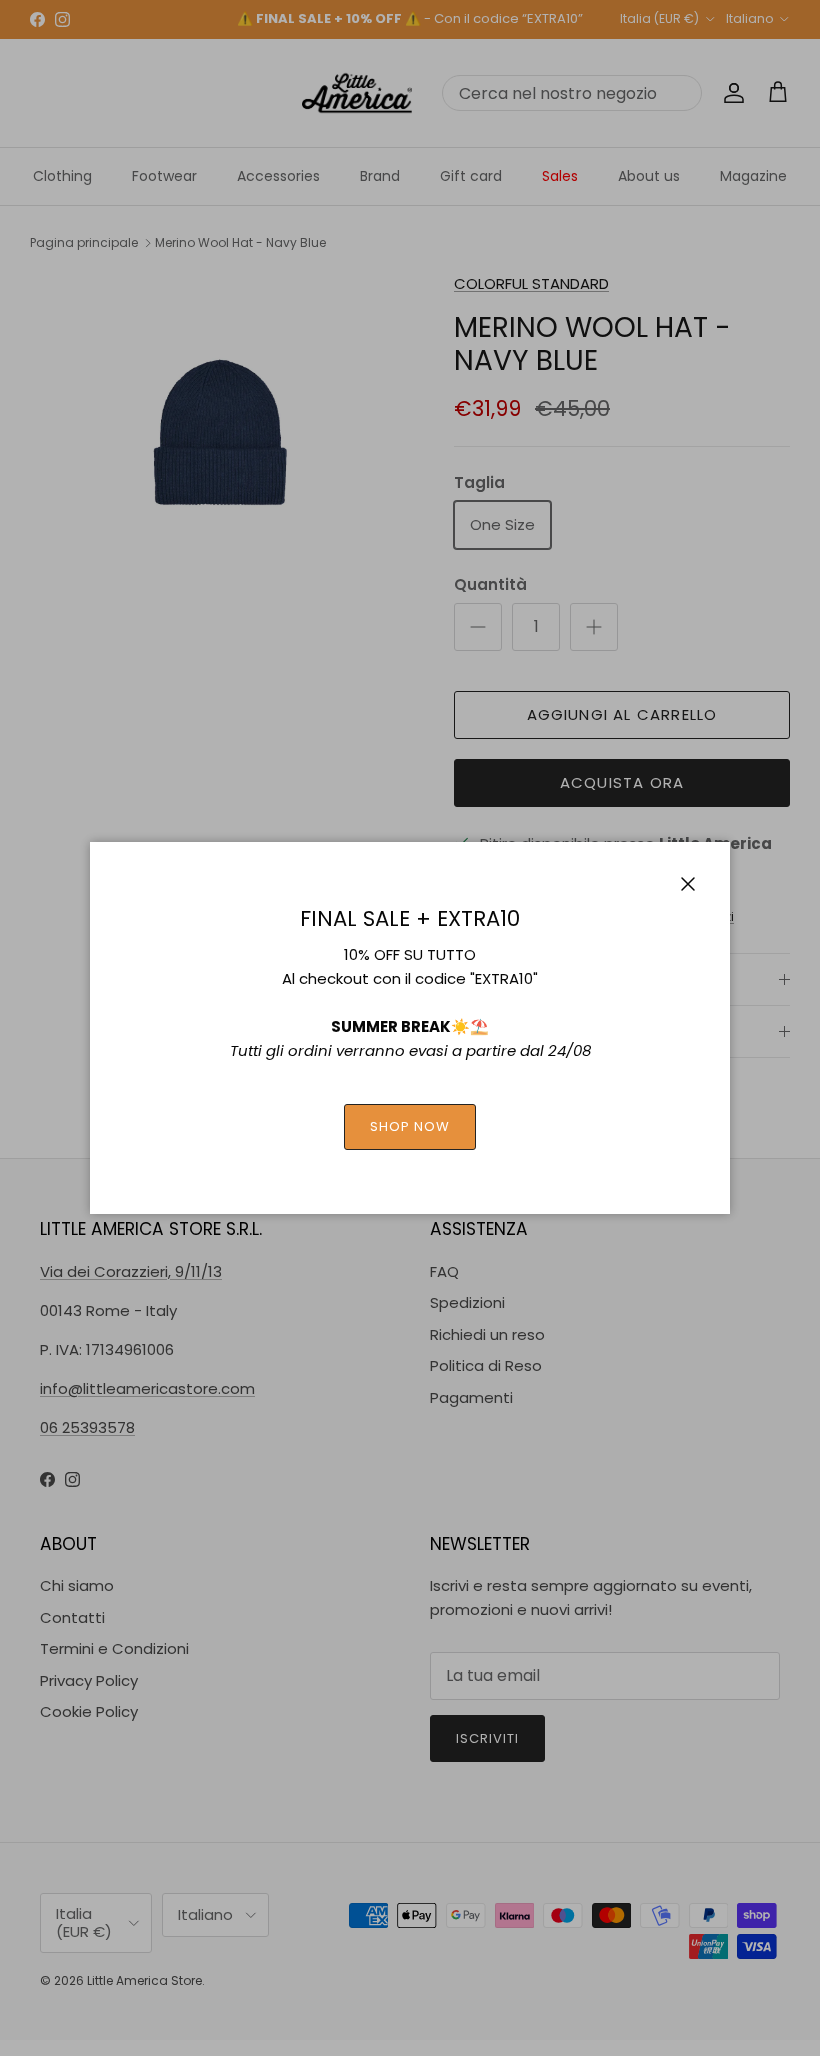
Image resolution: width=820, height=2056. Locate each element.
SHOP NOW (410, 1126)
